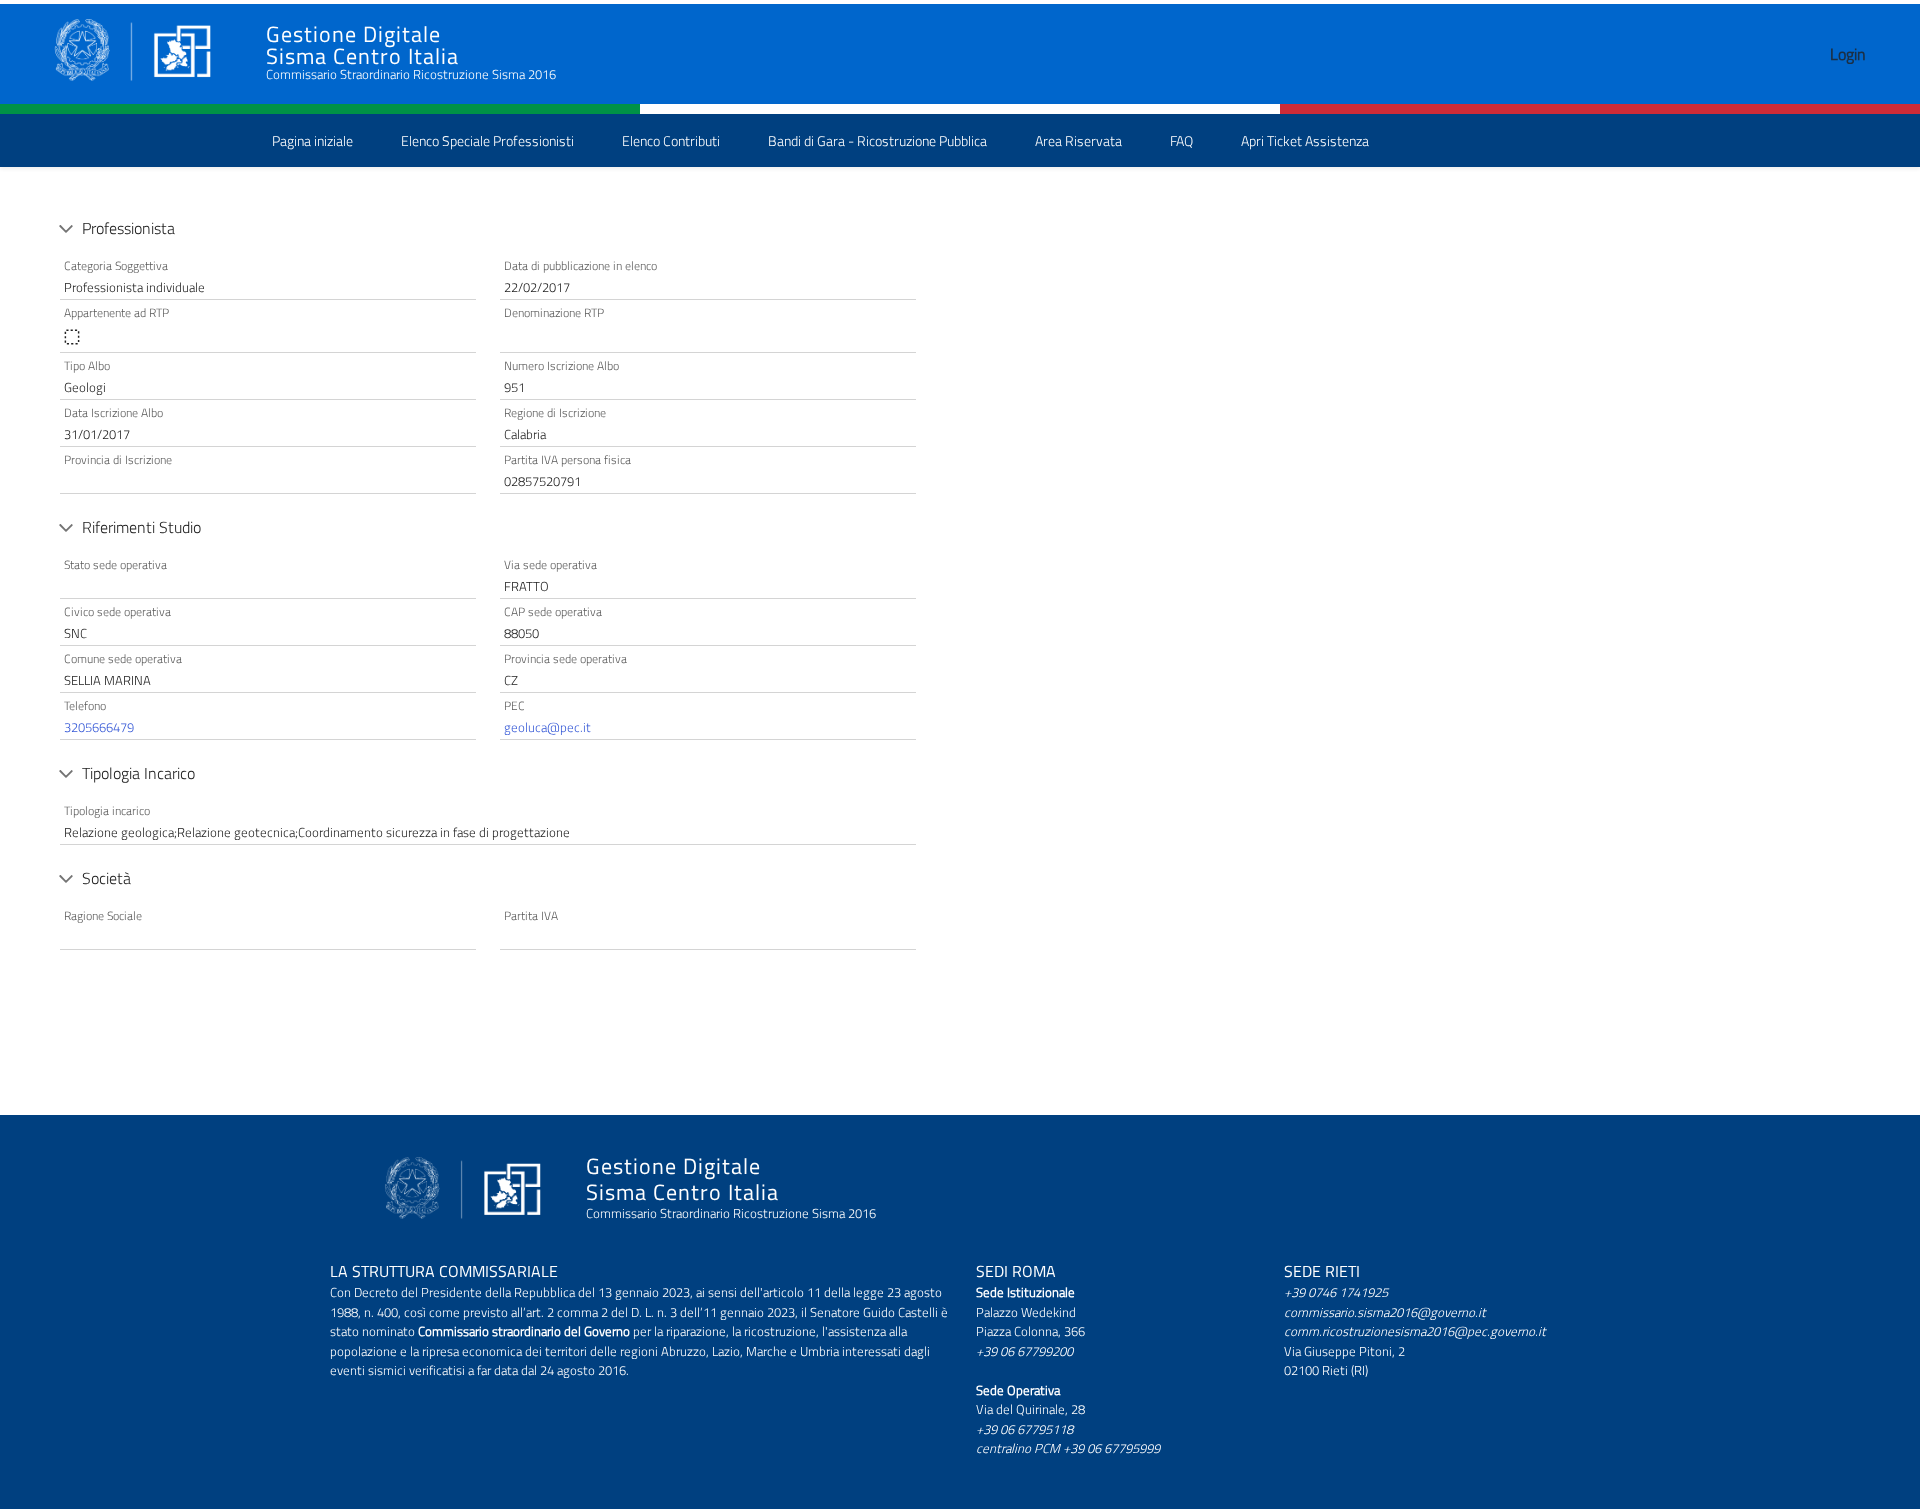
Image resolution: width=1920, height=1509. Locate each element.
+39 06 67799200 (1024, 1351)
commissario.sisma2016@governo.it (1385, 1312)
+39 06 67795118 (1024, 1429)
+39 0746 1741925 (1336, 1292)
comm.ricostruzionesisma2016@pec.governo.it (1415, 1331)
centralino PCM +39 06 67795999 (1068, 1448)
